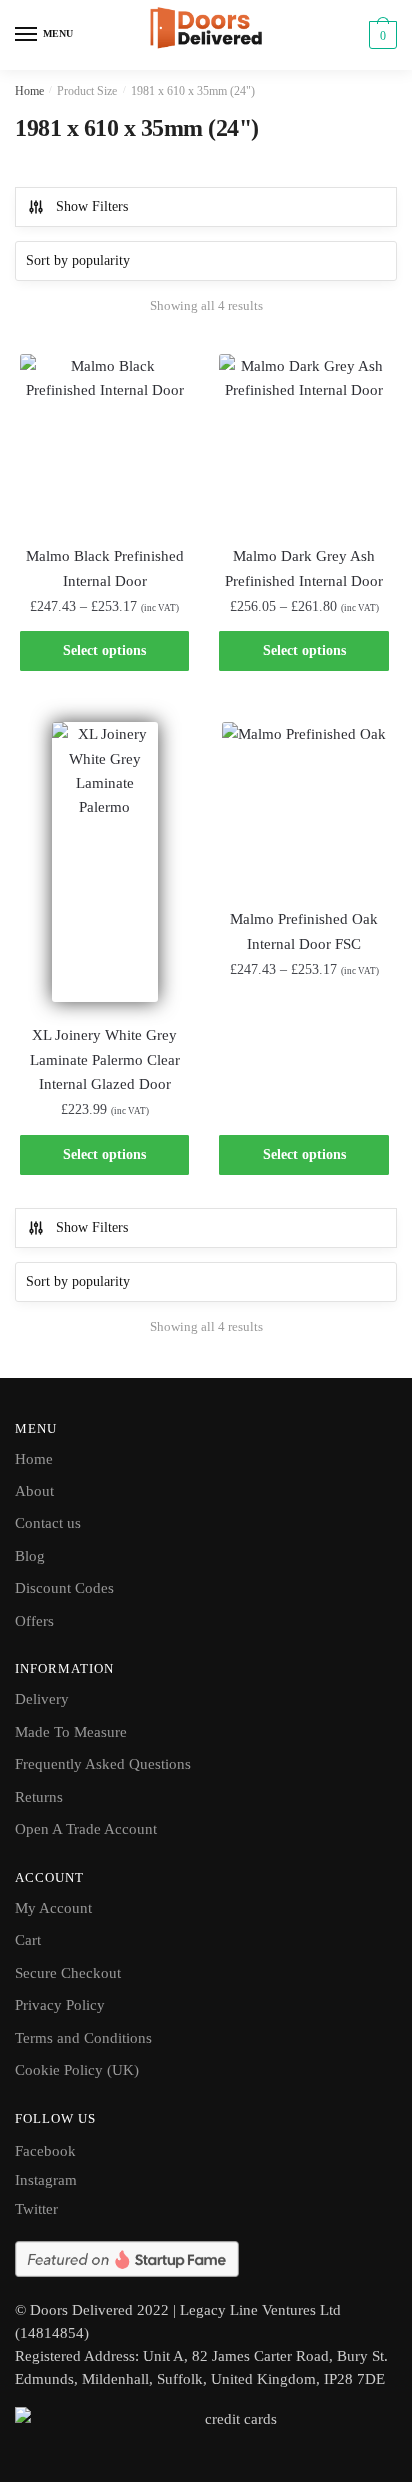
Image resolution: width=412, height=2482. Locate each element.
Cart (28, 1940)
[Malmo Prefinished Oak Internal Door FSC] (303, 804)
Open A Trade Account (86, 1829)
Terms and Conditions (83, 2038)
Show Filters (92, 206)
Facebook (45, 2151)
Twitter (36, 2209)
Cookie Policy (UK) (77, 2070)
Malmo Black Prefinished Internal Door (105, 568)
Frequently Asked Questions (103, 1764)
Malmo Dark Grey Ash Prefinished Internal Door (304, 568)
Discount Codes (64, 1588)
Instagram (46, 2180)
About (34, 1491)
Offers (34, 1621)
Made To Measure (71, 1732)
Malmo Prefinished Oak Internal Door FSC (304, 931)
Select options (104, 650)
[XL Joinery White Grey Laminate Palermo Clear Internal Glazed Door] (104, 862)
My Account (53, 1908)
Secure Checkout (68, 1973)
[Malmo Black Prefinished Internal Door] (104, 438)
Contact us (48, 1523)
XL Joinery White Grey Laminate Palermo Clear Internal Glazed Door (105, 1059)
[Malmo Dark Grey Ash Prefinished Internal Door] (303, 438)
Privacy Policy (60, 2005)
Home (29, 91)
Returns (39, 1797)
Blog (30, 1556)
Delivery (42, 1699)
